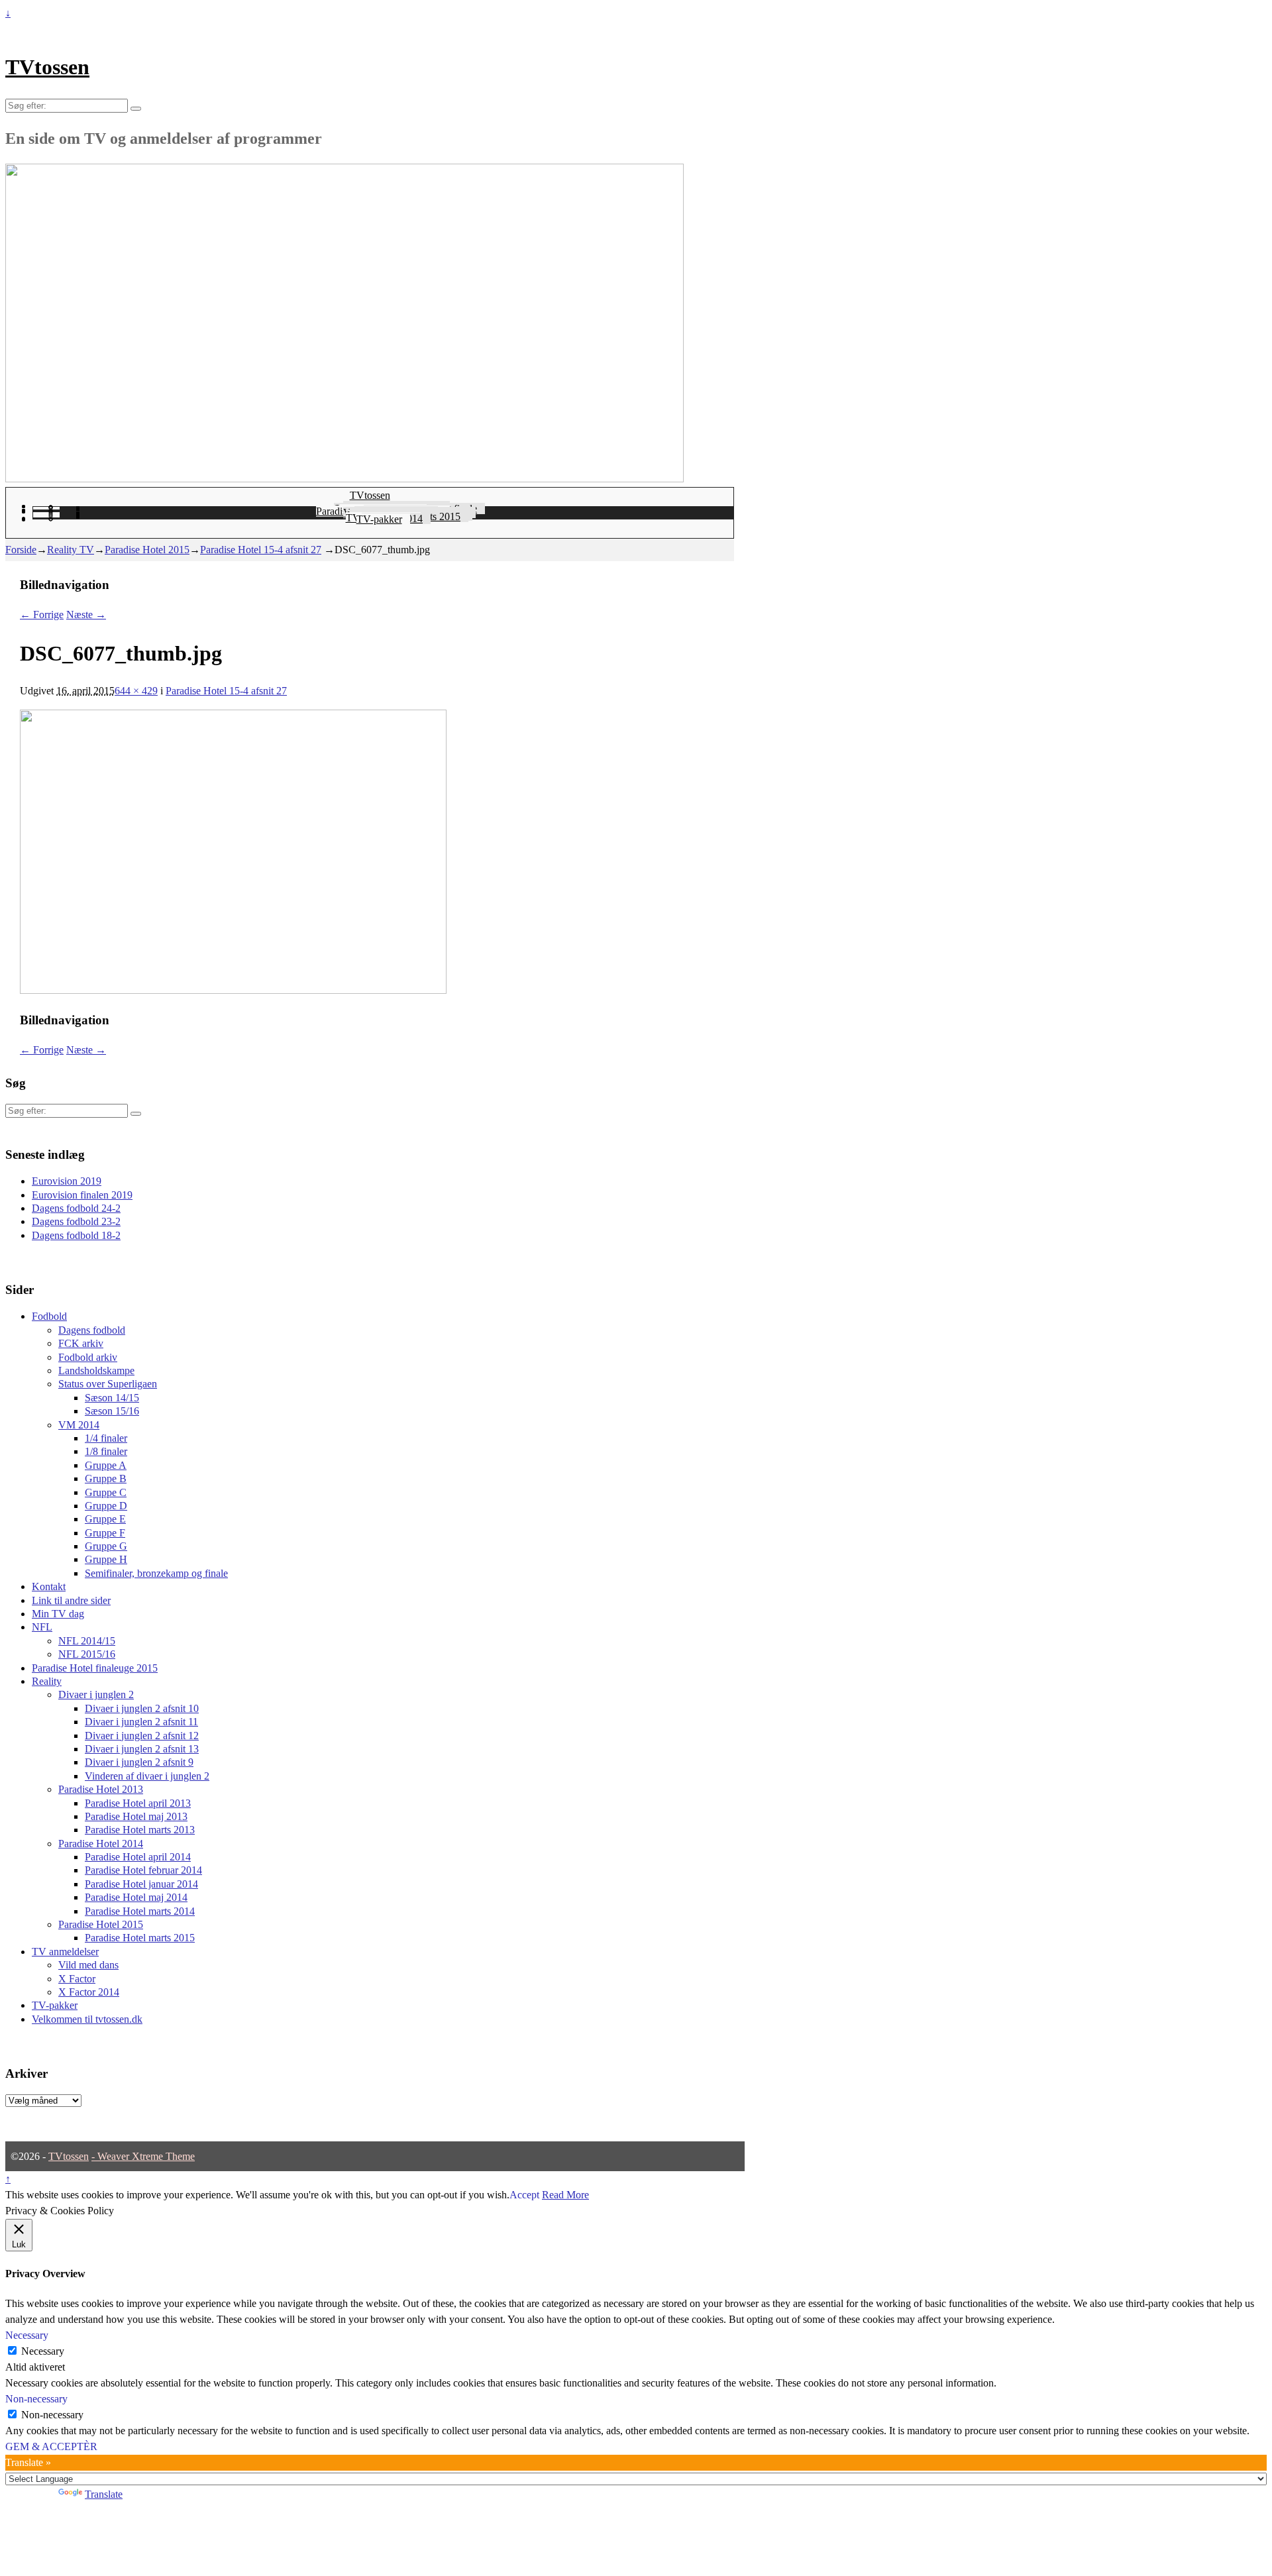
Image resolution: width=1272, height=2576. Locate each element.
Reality (47, 1681)
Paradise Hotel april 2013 (138, 1803)
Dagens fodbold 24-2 (76, 1208)
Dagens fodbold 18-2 (76, 1235)
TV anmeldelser (65, 1952)
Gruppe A (106, 1465)
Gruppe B (106, 1478)
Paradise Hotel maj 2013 (136, 1816)
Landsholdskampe (96, 1370)
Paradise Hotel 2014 (101, 1844)
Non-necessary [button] (36, 2399)
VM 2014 (79, 1425)
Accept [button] (524, 2195)
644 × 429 (136, 691)
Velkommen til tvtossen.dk (87, 2019)
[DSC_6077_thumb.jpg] (233, 990)
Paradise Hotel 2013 (101, 1789)
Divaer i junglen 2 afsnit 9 (139, 1762)
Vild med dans (88, 1965)
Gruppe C (106, 1492)
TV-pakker (379, 519)
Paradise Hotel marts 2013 (140, 1830)
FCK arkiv (81, 1343)
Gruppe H (106, 1559)
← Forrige (42, 615)
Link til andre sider (71, 1600)
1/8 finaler (106, 1451)
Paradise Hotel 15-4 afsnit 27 (261, 550)
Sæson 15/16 (112, 1411)
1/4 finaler (106, 1438)
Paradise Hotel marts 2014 (140, 1911)
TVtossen (47, 67)
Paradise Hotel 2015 (147, 550)
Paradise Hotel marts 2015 (140, 1938)
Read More (565, 2195)
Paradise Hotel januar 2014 (141, 1884)
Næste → (86, 615)
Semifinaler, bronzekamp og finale (156, 1573)
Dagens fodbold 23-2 (76, 1221)
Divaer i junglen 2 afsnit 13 (142, 1749)
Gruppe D (106, 1506)
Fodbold (49, 1316)
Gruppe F (105, 1533)
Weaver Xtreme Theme (146, 2156)
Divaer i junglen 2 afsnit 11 (141, 1722)
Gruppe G (106, 1546)
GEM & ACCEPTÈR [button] (51, 2446)
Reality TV (71, 550)
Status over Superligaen (108, 1384)
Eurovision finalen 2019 (82, 1195)
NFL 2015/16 (87, 1654)
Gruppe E (105, 1519)
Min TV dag (58, 1614)
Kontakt (49, 1586)
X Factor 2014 (89, 1992)
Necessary (43, 2351)
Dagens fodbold (92, 1330)
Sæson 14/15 (112, 1398)
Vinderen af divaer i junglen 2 (147, 1776)
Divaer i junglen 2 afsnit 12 (142, 1736)
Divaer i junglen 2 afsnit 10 (142, 1708)
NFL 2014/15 (87, 1641)
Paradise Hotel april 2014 (138, 1857)
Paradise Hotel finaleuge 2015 (95, 1668)
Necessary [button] (27, 2335)
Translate (104, 2494)
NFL (42, 1627)
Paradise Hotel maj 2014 (136, 1897)
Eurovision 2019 (67, 1181)
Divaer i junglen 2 (96, 1694)
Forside (21, 550)
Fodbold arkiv (88, 1357)
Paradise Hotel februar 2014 (143, 1870)
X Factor (77, 1979)
